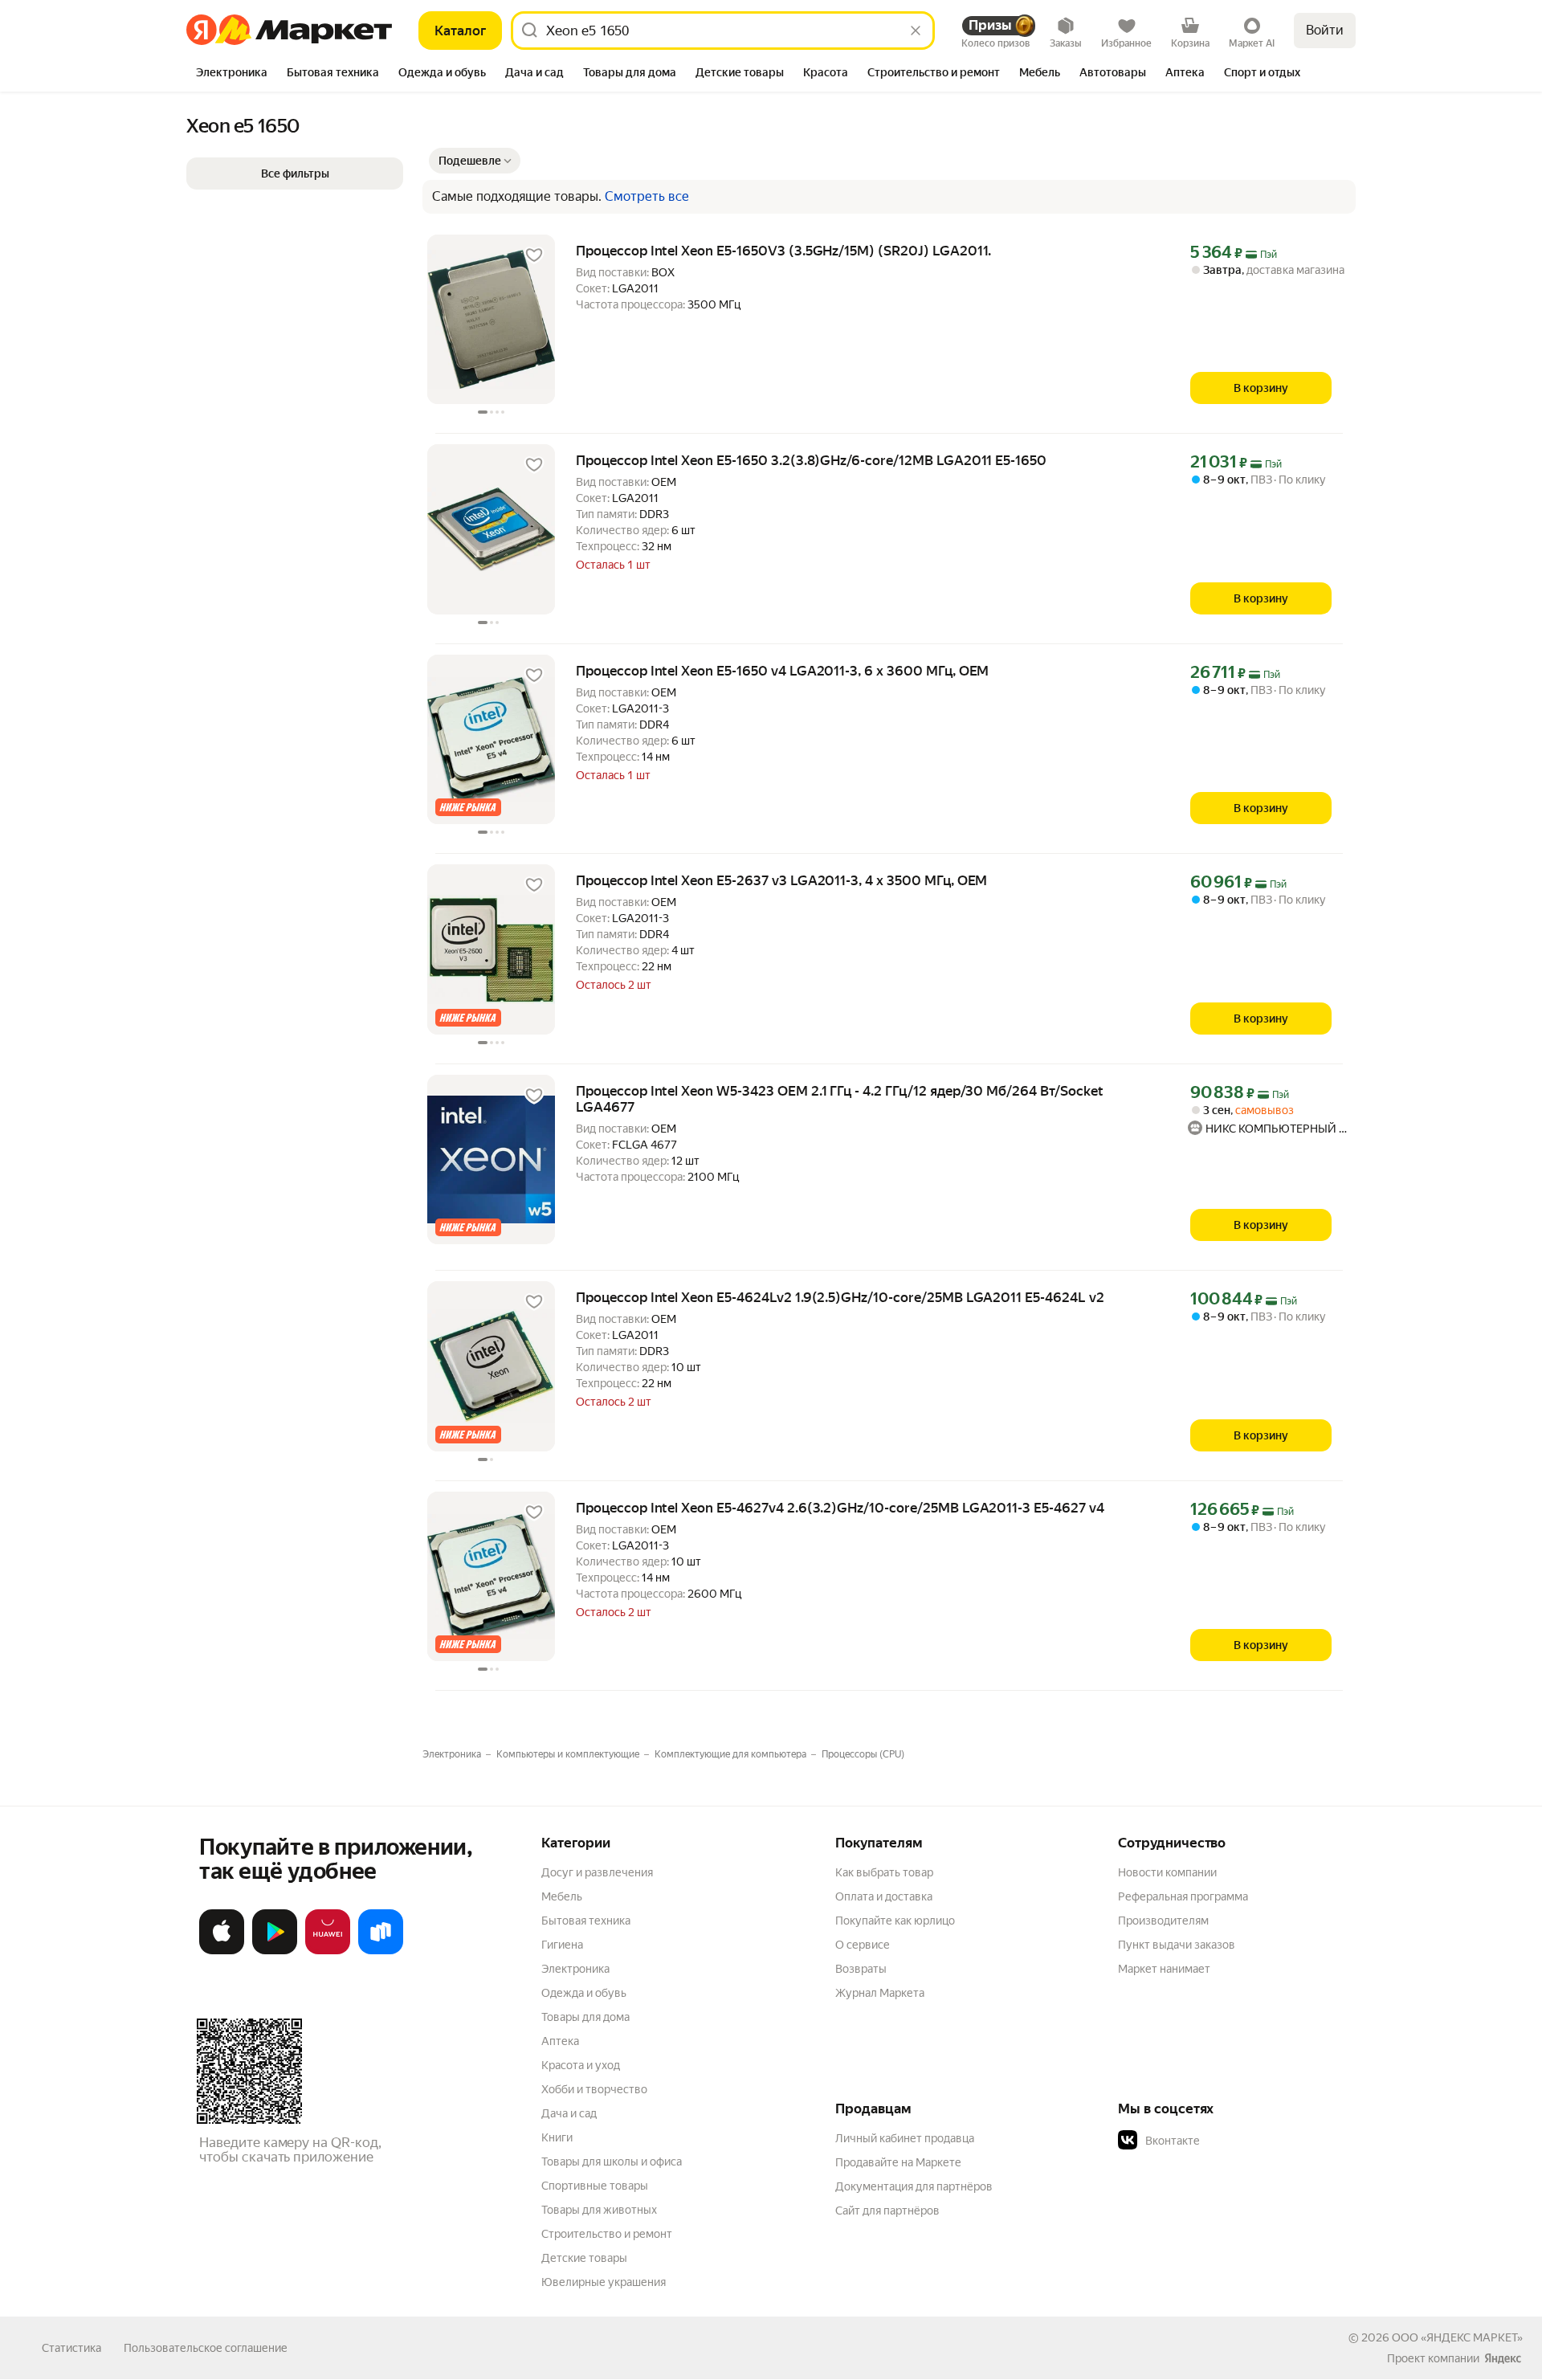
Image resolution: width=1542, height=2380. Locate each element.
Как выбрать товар (884, 1872)
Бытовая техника (586, 1921)
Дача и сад (569, 2113)
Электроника (575, 1969)
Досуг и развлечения (597, 1872)
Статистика (71, 2348)
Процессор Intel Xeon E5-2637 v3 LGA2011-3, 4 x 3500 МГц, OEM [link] (781, 880)
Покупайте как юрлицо (895, 1921)
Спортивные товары (595, 2186)
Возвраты (861, 1969)
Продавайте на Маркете (898, 2162)
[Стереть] (916, 31)
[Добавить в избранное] (534, 255)
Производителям (1163, 1921)
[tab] (232, 74)
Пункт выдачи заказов (1177, 1945)
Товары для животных (599, 2210)
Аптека (560, 2041)
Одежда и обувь (584, 1993)
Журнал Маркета (880, 1993)
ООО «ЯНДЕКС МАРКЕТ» (1457, 2337)
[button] (475, 161)
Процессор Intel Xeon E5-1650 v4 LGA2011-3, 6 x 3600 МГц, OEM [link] (782, 671)
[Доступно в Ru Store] (381, 1951)
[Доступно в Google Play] (275, 1951)
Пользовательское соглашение (206, 2348)
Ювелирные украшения (604, 2282)
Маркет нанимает (1164, 1969)
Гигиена (562, 1945)
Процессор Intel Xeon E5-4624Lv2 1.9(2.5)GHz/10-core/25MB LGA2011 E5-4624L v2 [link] (840, 1297)
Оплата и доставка (884, 1896)
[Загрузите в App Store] (222, 1951)
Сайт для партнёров (887, 2211)
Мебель (562, 1896)
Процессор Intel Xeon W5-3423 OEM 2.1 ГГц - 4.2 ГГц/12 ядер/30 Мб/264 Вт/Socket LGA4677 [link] (840, 1099)
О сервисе (863, 1945)
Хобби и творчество (594, 2089)
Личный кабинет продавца (905, 2138)
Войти (1325, 30)
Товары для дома (585, 2017)
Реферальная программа (1183, 1896)
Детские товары (584, 2258)
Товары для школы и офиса (612, 2162)
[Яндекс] (1503, 2358)
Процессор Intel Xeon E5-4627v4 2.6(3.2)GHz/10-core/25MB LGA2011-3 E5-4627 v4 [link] (840, 1508)
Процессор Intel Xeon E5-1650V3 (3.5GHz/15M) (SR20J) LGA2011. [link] (783, 251)
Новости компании (1167, 1872)
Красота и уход (581, 2065)
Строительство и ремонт (607, 2234)
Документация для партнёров (914, 2186)
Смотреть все (647, 197)
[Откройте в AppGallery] (328, 1951)
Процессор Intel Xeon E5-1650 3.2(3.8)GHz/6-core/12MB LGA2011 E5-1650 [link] (811, 460)
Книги (557, 2137)
